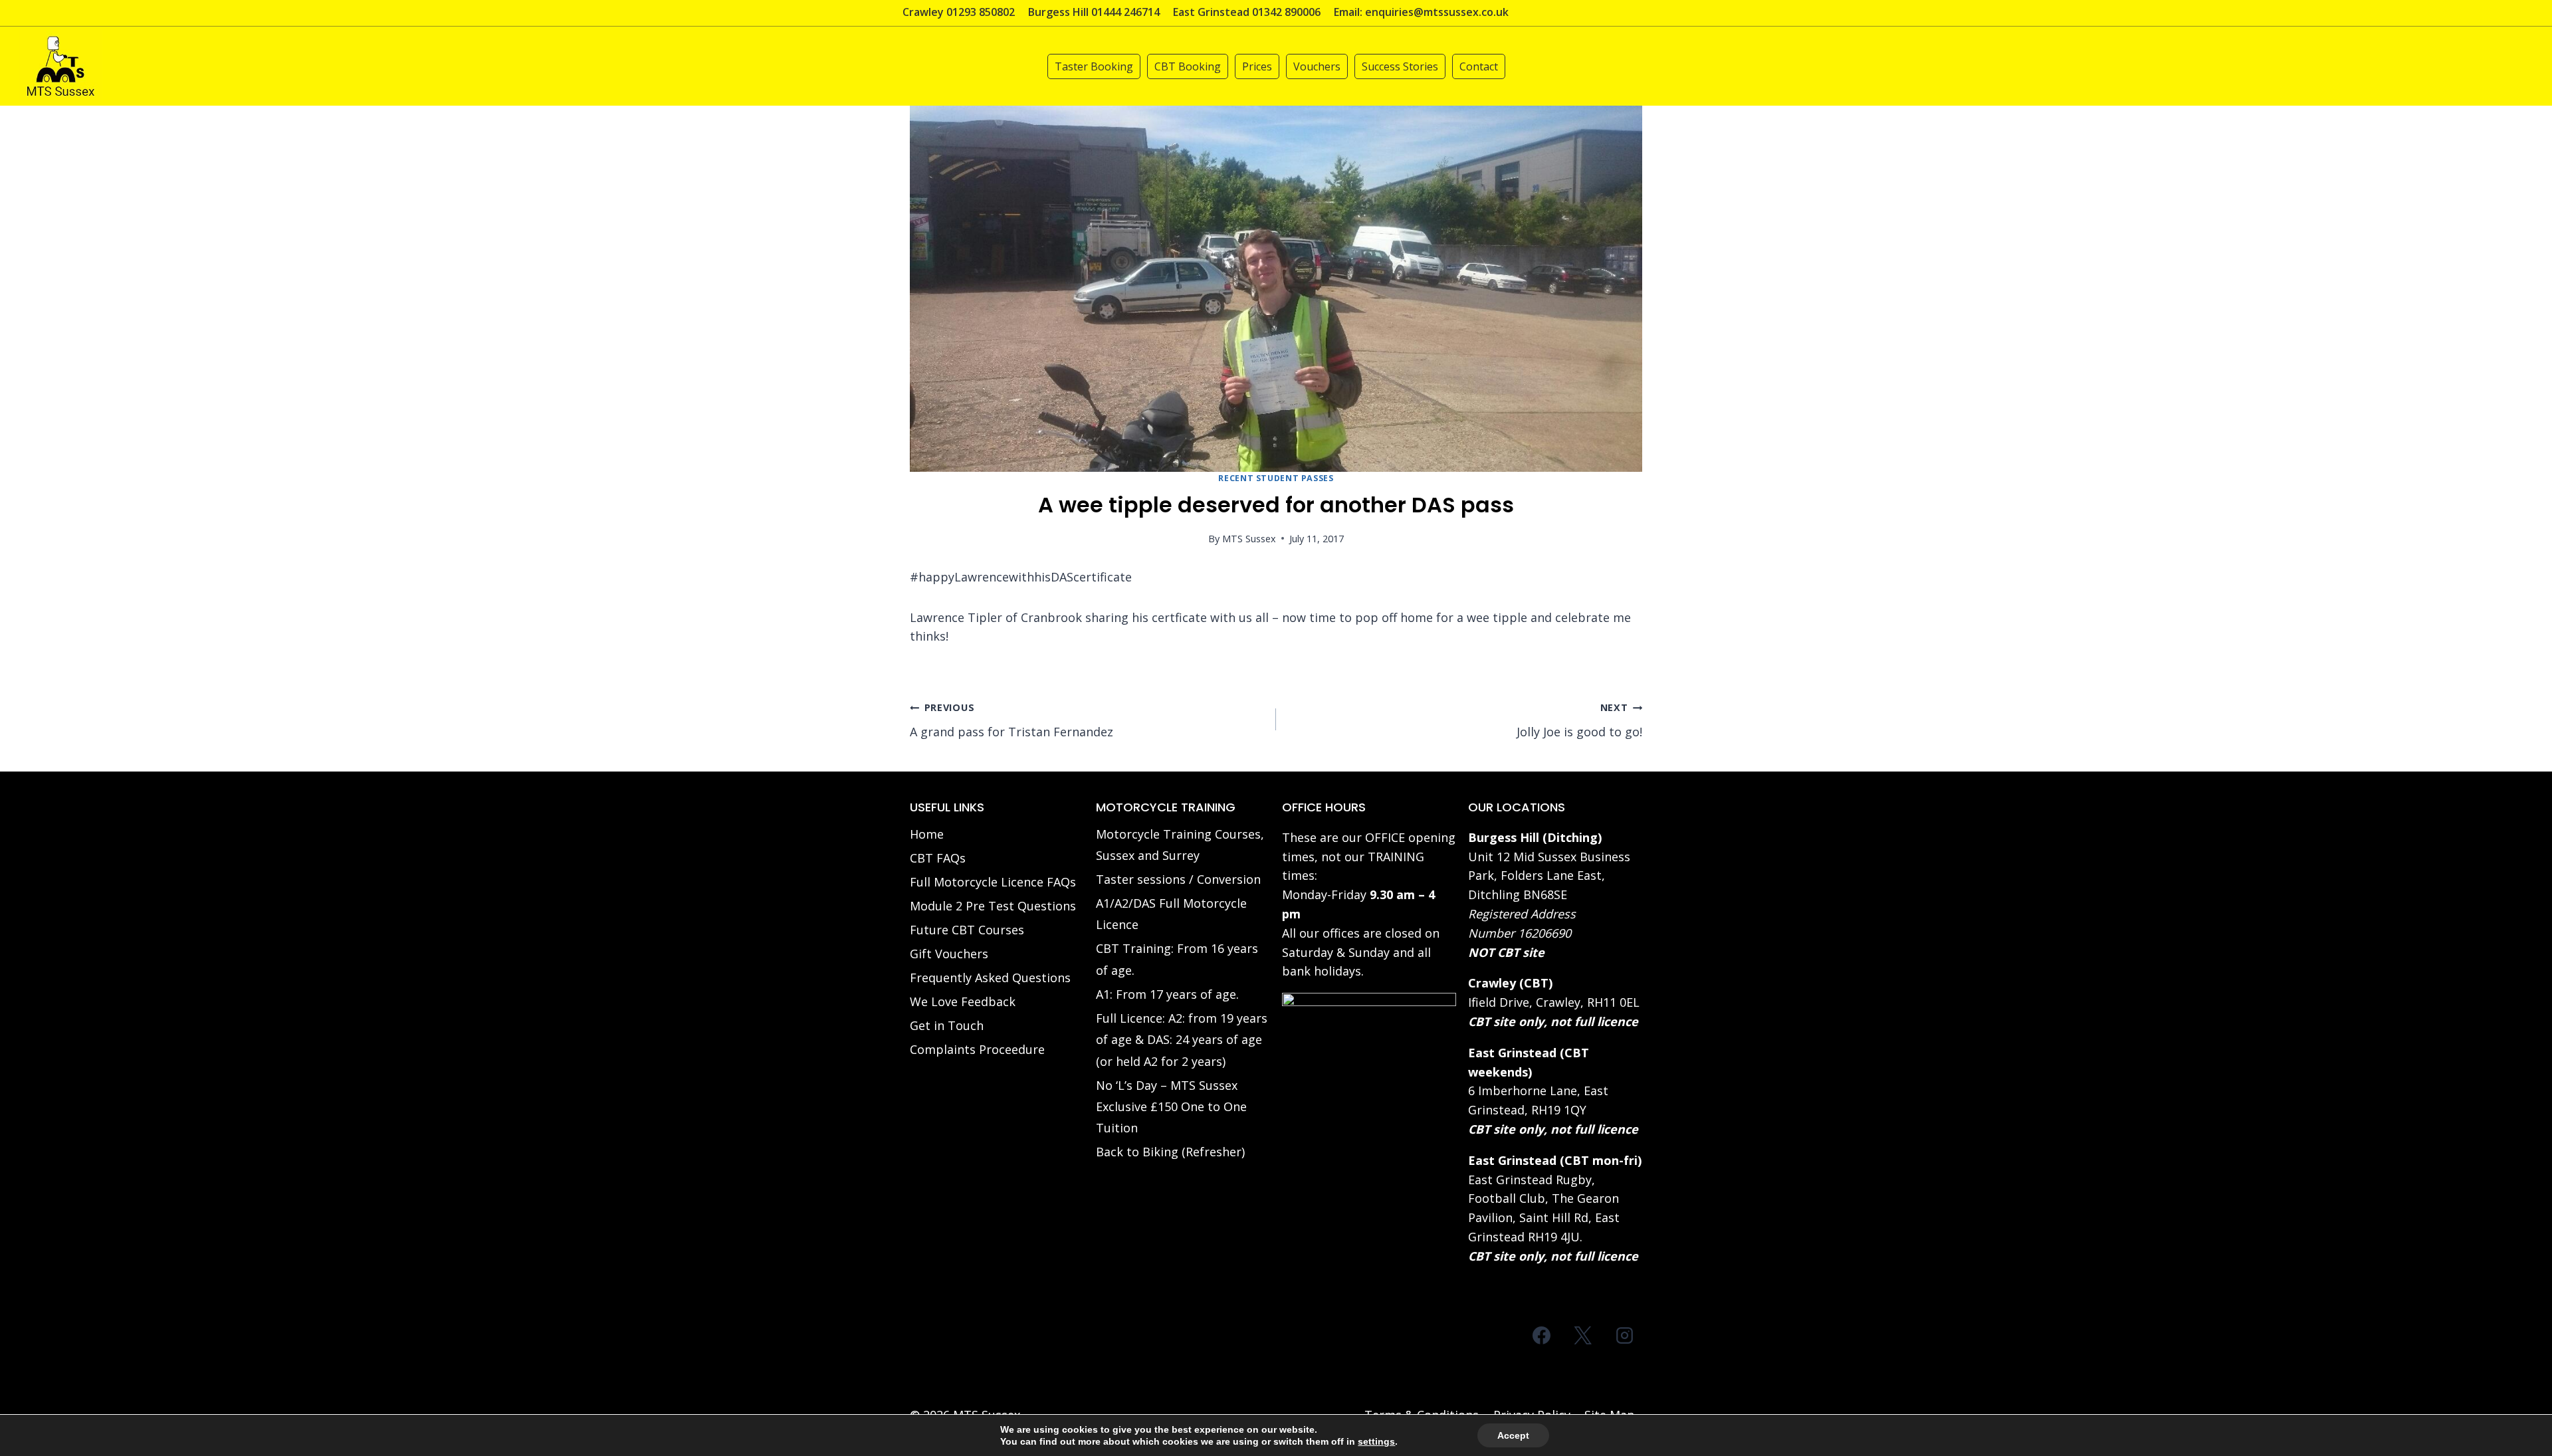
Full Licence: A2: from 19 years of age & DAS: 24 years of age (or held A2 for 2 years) (1182, 1040)
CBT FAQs (938, 858)
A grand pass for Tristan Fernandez (1011, 720)
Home (927, 834)
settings (1376, 1441)
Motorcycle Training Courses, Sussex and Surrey (1180, 845)
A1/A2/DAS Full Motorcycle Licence (1171, 914)
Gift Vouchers (949, 954)
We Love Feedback (963, 1001)
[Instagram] (1624, 1336)
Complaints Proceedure (977, 1049)
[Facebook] (1542, 1336)
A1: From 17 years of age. (1167, 994)
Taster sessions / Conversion (1178, 879)
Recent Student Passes (1276, 478)
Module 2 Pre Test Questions (993, 906)
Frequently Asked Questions (990, 978)
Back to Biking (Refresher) (1170, 1152)
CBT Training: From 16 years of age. (1177, 959)
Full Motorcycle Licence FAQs (993, 882)
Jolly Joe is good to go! (1579, 720)
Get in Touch (947, 1025)
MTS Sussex (1249, 539)
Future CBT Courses (967, 930)
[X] (1583, 1336)
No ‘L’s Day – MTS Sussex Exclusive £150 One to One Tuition (1171, 1107)
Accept (1513, 1435)
